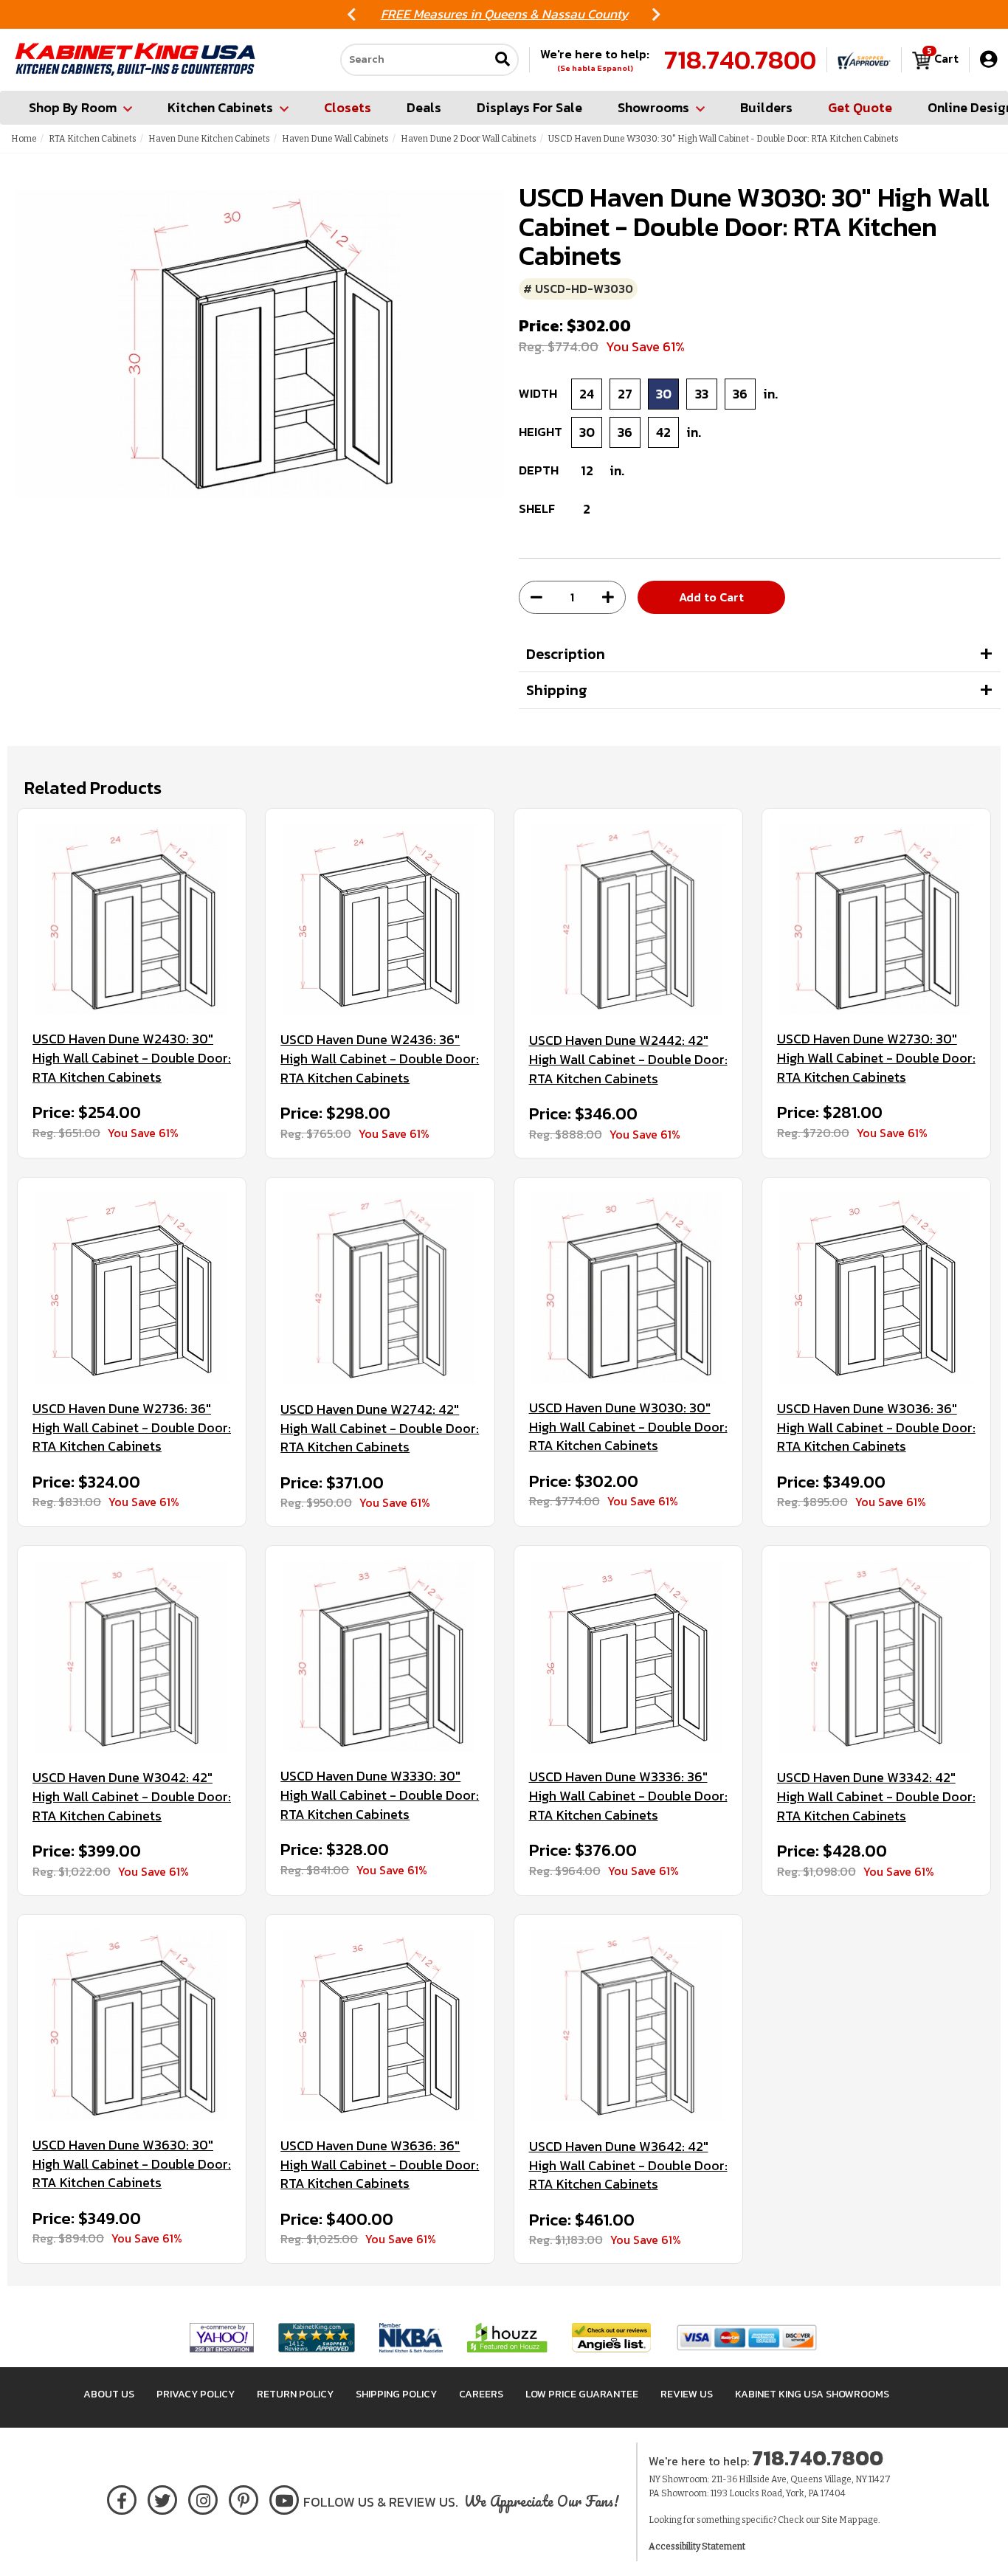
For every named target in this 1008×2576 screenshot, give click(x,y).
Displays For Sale (529, 107)
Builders (766, 107)
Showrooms (653, 107)
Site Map (839, 2520)
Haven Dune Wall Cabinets (335, 139)
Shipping (557, 690)
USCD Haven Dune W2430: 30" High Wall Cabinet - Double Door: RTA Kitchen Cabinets (132, 1058)
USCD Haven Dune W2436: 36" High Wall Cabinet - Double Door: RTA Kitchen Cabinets (380, 1059)
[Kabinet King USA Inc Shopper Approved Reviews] (864, 60)
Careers (481, 2394)
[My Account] (988, 59)
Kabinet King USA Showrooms (812, 2394)
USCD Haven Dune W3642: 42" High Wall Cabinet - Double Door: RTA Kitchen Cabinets (628, 2165)
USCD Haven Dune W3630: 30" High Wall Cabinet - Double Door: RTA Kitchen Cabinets (132, 2164)
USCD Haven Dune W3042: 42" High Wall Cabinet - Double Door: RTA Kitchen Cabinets (132, 1796)
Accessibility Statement (697, 2546)
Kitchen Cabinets (220, 107)
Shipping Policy (396, 2394)
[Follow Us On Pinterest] (244, 2497)
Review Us (687, 2394)
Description (566, 654)
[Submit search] (503, 60)
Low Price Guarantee (582, 2394)
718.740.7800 (740, 60)
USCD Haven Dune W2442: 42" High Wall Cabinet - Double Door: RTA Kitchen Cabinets (628, 1059)
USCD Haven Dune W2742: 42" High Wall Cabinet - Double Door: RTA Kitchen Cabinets (380, 1428)
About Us (109, 2394)
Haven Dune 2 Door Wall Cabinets (469, 139)
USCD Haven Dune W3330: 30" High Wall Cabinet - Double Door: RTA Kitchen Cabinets (380, 1795)
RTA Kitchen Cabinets (93, 139)
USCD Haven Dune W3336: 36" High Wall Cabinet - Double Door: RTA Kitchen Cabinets (628, 1796)
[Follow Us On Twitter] (162, 2497)
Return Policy (295, 2394)
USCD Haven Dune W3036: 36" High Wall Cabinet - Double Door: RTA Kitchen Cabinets (876, 1427)
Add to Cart (711, 597)
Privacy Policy (196, 2394)
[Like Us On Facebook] (122, 2497)
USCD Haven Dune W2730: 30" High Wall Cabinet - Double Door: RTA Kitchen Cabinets (876, 1058)
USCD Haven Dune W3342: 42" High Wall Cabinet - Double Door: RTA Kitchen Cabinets (876, 1796)
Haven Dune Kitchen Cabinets (209, 139)
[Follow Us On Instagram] (203, 2497)
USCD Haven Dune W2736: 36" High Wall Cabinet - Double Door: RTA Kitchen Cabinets (132, 1427)
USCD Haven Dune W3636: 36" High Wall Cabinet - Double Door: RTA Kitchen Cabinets (380, 2165)
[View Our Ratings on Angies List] (612, 2337)
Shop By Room (73, 107)
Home (24, 139)
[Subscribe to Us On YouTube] (284, 2497)
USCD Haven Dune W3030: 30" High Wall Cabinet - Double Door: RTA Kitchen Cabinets (628, 1427)
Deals (424, 107)
